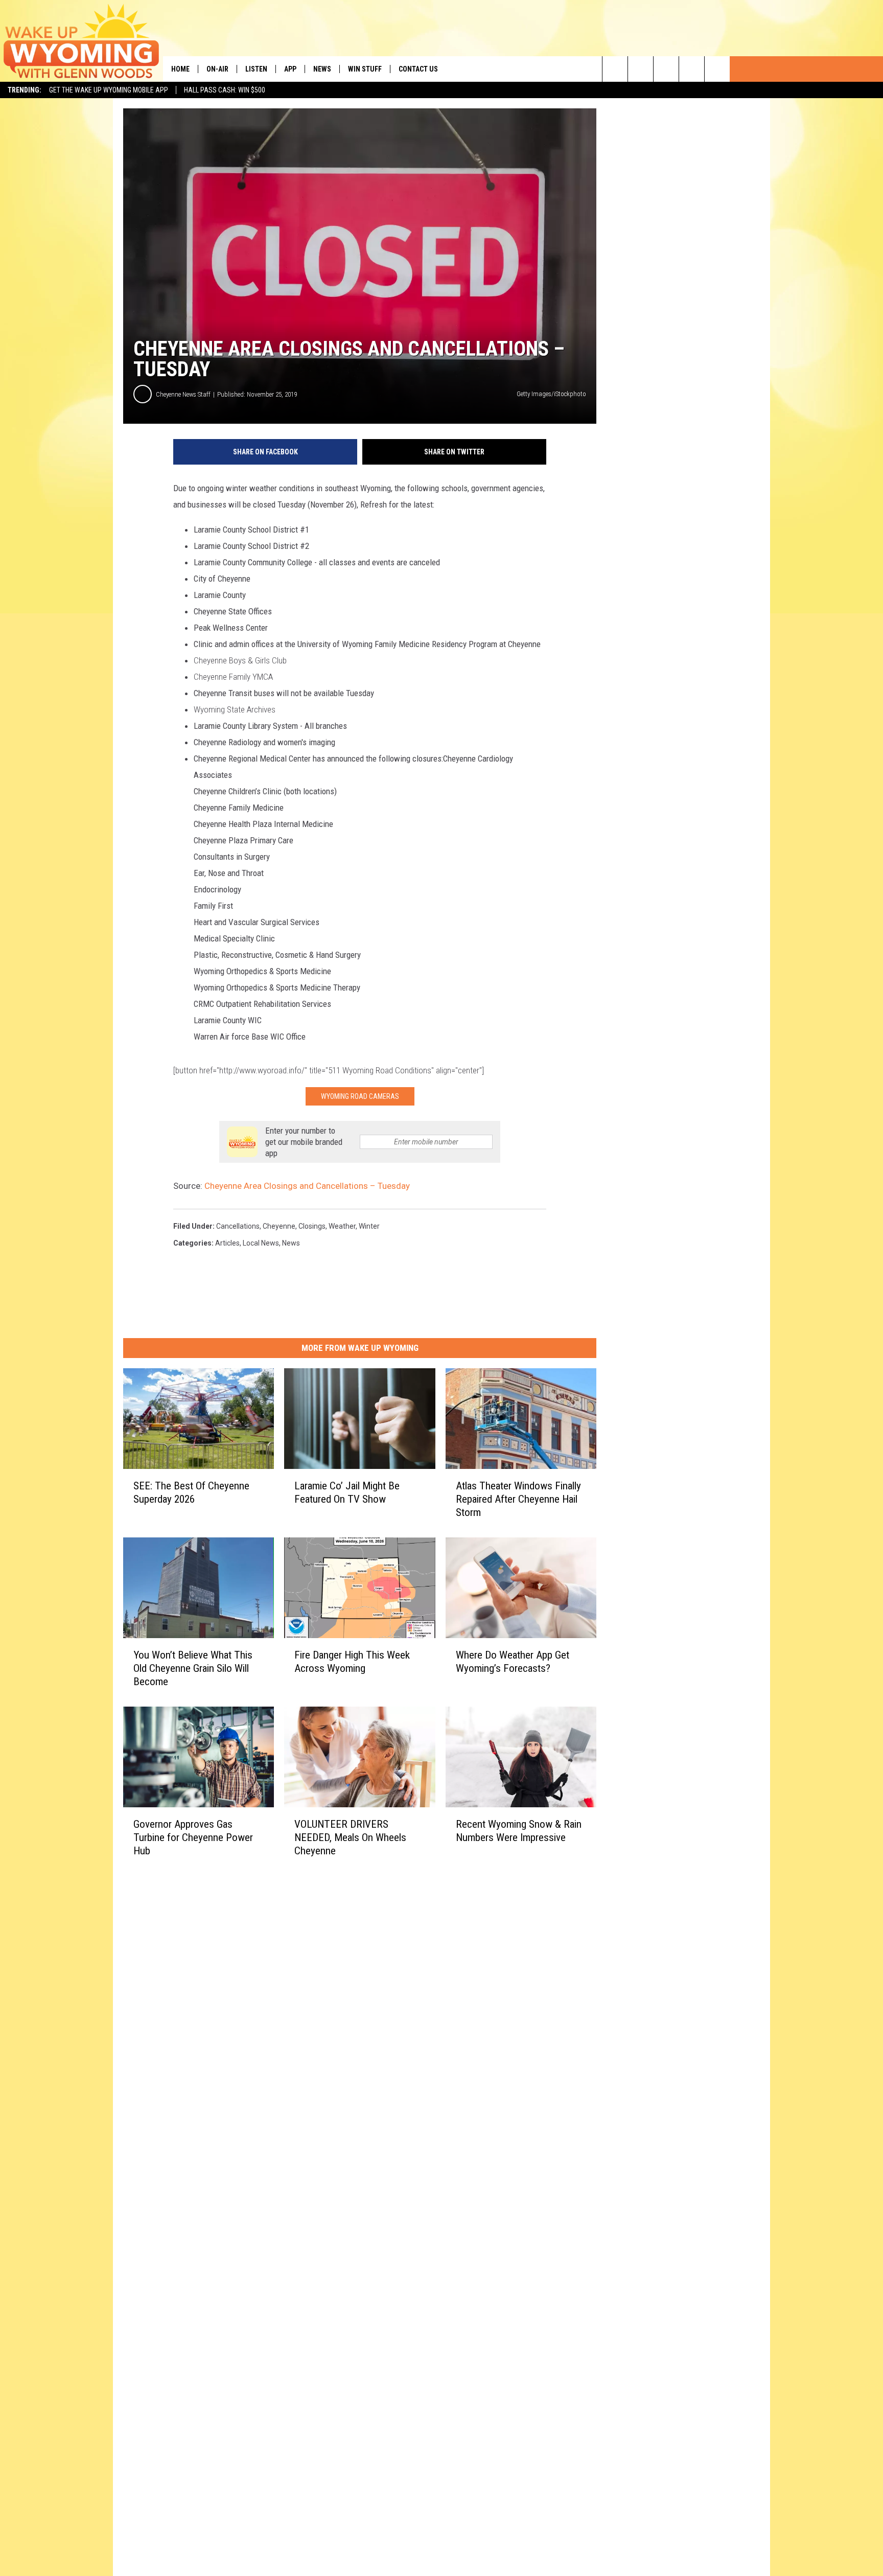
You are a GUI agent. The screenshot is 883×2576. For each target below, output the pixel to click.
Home (180, 69)
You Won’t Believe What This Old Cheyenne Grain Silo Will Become (193, 1668)
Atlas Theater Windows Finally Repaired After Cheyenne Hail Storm (518, 1499)
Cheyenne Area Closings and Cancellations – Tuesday (307, 1186)
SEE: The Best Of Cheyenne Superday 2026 (191, 1492)
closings (312, 1226)
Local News (261, 1243)
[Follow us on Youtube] (717, 69)
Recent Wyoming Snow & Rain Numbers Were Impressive (519, 1831)
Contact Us (418, 69)
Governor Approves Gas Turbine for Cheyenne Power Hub (193, 1837)
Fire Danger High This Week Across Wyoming (352, 1662)
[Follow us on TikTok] (692, 69)
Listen (256, 69)
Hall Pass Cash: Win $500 (225, 90)
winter (369, 1226)
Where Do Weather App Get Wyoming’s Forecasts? (513, 1662)
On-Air (217, 69)
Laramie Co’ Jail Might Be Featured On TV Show (347, 1492)
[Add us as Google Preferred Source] (641, 69)
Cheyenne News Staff (183, 394)
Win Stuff (365, 69)
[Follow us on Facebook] (666, 69)
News (322, 69)
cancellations (238, 1226)
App (290, 69)
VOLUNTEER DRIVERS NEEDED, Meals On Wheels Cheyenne (350, 1837)
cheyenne (279, 1226)
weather (342, 1226)
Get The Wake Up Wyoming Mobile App (109, 90)
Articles (227, 1243)
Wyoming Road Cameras (360, 1096)
